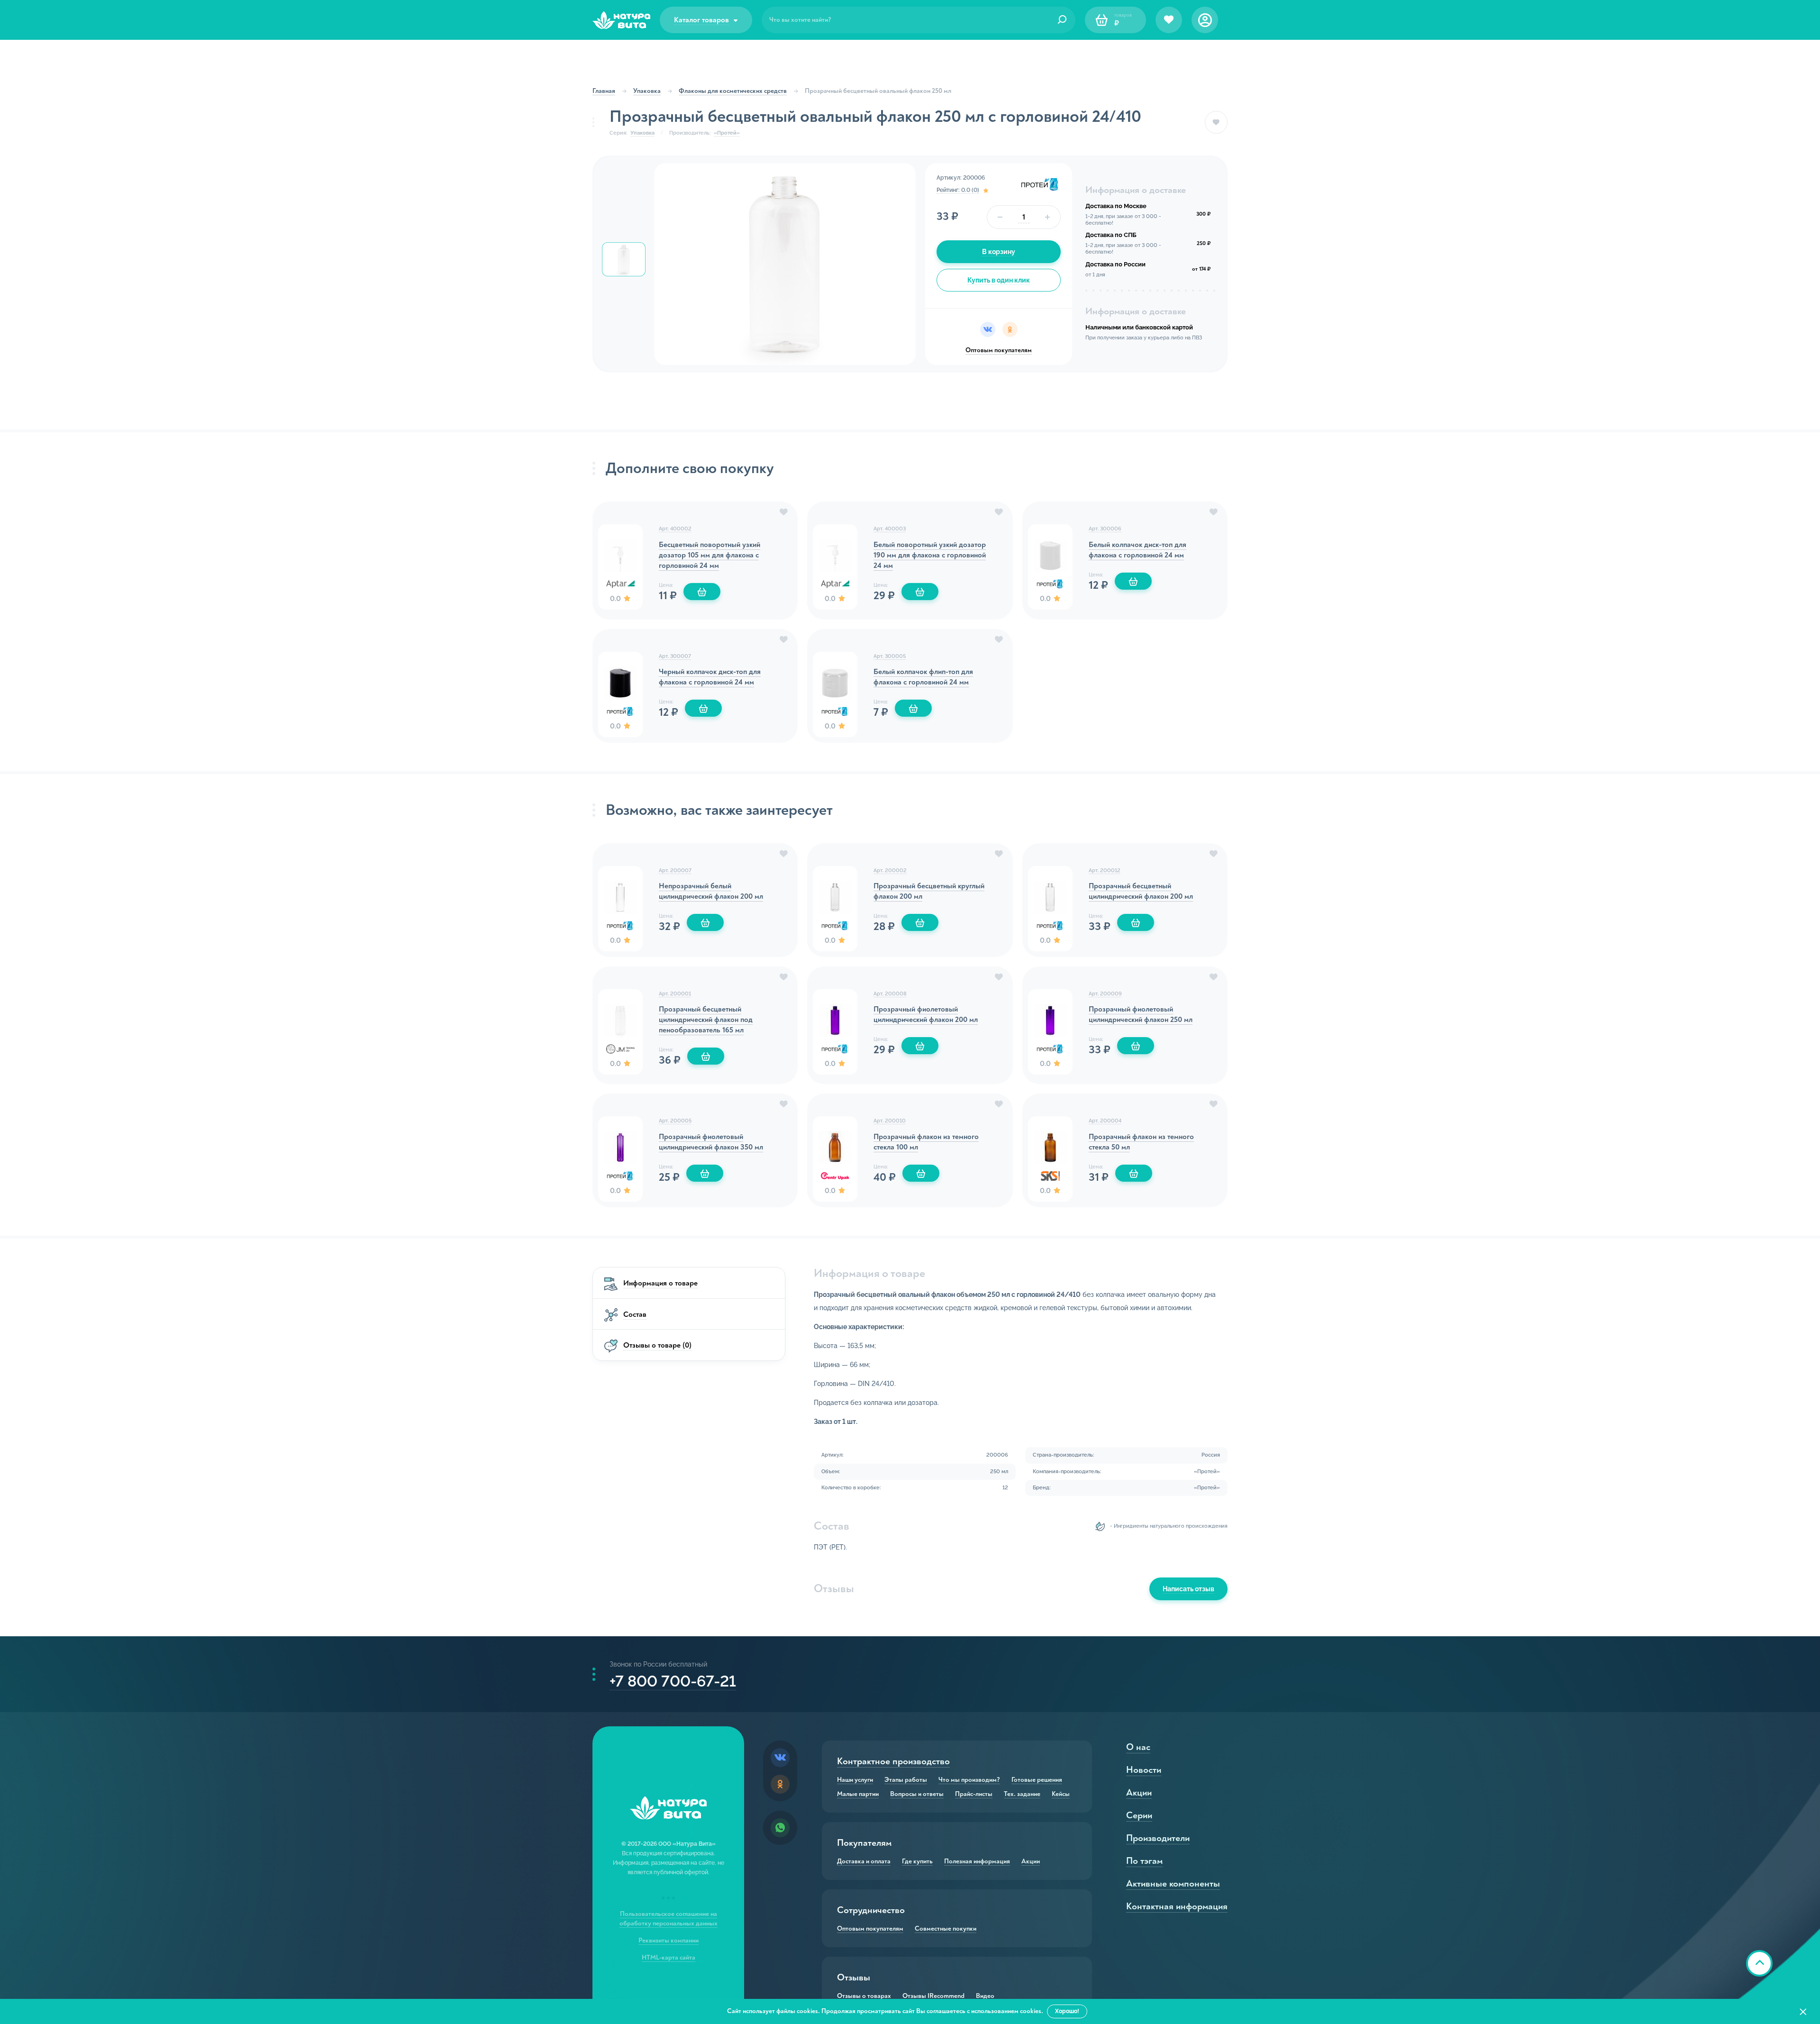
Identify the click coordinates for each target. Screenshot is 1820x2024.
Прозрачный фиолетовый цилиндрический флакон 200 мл (926, 1014)
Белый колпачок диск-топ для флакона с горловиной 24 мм (1137, 550)
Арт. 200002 (890, 871)
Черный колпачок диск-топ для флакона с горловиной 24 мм (710, 677)
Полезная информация (977, 1861)
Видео (985, 1996)
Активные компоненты (1173, 1883)
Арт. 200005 (675, 1121)
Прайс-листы (974, 1794)
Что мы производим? (969, 1780)
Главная (604, 91)
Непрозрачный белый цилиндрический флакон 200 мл (711, 891)
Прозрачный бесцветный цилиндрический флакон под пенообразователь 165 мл (706, 1020)
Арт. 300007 (675, 656)
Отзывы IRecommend (933, 1996)
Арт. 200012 (1105, 871)
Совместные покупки (946, 1929)
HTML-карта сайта (669, 1957)
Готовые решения (1037, 1780)
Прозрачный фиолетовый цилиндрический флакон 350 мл (711, 1142)
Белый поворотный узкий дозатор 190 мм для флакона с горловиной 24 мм (930, 555)
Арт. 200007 (675, 871)
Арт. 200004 (1105, 1121)
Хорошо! (1067, 2011)
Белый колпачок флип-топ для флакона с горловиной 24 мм (923, 677)
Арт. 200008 (890, 994)
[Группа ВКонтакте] (780, 1758)
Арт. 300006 (1105, 529)
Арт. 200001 (675, 994)
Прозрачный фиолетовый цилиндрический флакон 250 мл (1141, 1014)
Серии (1139, 1815)
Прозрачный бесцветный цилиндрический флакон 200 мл (1141, 891)
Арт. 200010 (890, 1121)
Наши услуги (855, 1780)
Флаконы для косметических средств (733, 91)
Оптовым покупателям (999, 350)
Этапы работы (906, 1780)
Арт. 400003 (890, 529)
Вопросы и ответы (917, 1794)
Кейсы (1061, 1794)
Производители (1158, 1838)
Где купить (917, 1861)
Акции (1031, 1861)
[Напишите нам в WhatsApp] (780, 1828)
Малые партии (858, 1794)
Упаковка (647, 91)
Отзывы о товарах (864, 1996)
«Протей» (727, 133)
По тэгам (1144, 1861)
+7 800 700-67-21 (673, 1681)
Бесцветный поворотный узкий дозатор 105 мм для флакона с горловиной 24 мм (710, 555)
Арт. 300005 (890, 656)
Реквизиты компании (669, 1940)
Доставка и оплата (864, 1861)
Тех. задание (1022, 1794)
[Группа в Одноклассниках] (780, 1784)
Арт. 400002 (675, 529)
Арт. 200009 (1105, 994)
